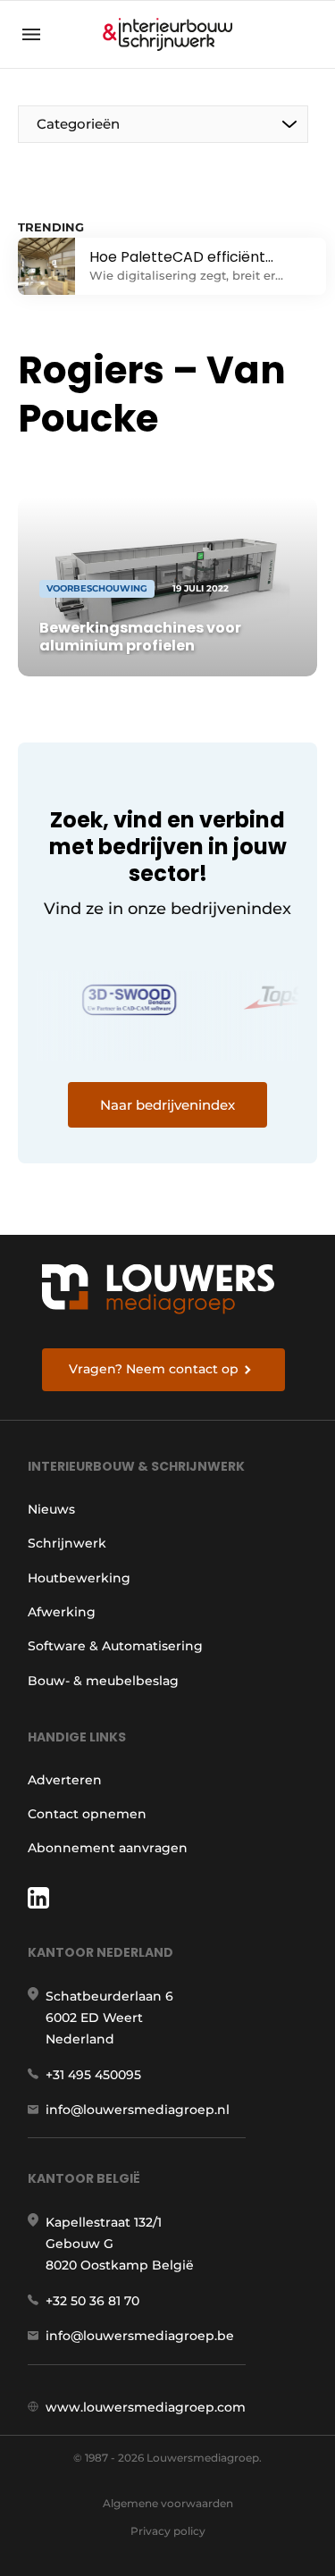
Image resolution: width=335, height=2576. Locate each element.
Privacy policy (168, 2531)
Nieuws (51, 1509)
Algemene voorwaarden (168, 2503)
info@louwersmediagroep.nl (138, 2110)
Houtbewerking (79, 1578)
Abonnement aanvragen (108, 1848)
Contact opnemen (87, 1814)
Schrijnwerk (67, 1543)
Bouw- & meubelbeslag (103, 1681)
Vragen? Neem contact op (154, 1369)
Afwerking (62, 1612)
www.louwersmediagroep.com (146, 2407)
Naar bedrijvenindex (167, 1105)
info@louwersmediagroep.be (140, 2336)
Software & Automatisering (115, 1646)
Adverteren (65, 1780)
